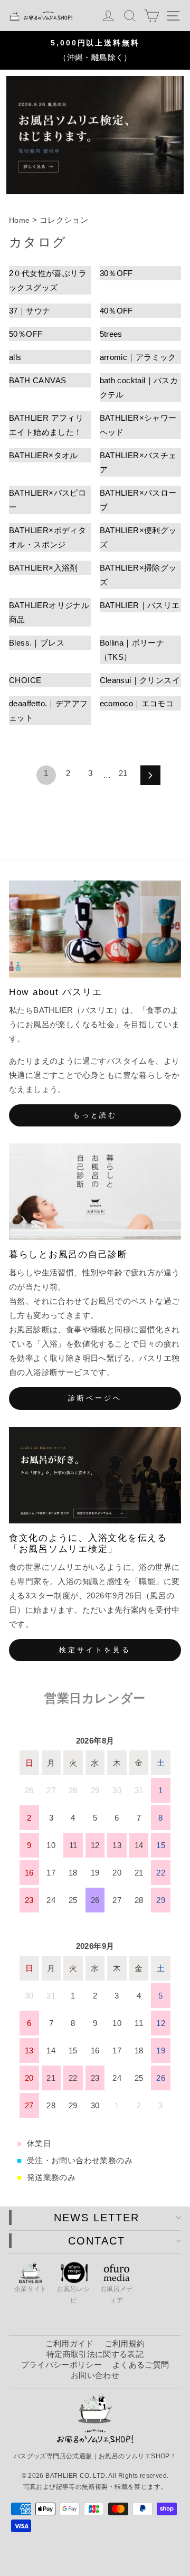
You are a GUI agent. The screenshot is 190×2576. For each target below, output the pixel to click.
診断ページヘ (95, 1398)
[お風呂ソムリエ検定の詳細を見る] (95, 135)
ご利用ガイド (70, 2343)
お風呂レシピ (73, 2295)
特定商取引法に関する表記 (95, 2354)
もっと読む (95, 1115)
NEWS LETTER (97, 2218)
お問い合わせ (95, 2375)
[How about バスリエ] (95, 929)
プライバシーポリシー (61, 2365)
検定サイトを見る (95, 1650)
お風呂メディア (117, 2295)
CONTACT (97, 2241)
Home (20, 220)
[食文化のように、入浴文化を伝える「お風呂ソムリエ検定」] (95, 1475)
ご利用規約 (125, 2343)
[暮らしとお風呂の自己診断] (95, 1192)
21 (123, 773)
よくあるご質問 (141, 2365)
